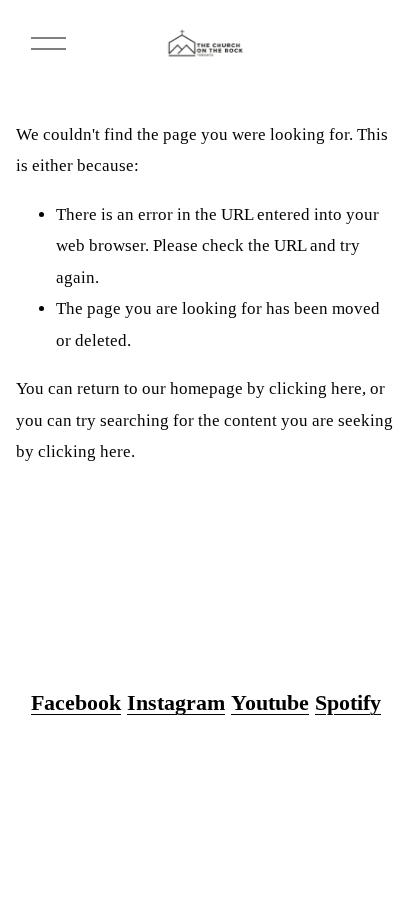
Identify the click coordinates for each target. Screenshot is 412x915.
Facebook (76, 702)
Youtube (270, 702)
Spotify (348, 702)
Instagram (176, 702)
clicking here (315, 388)
